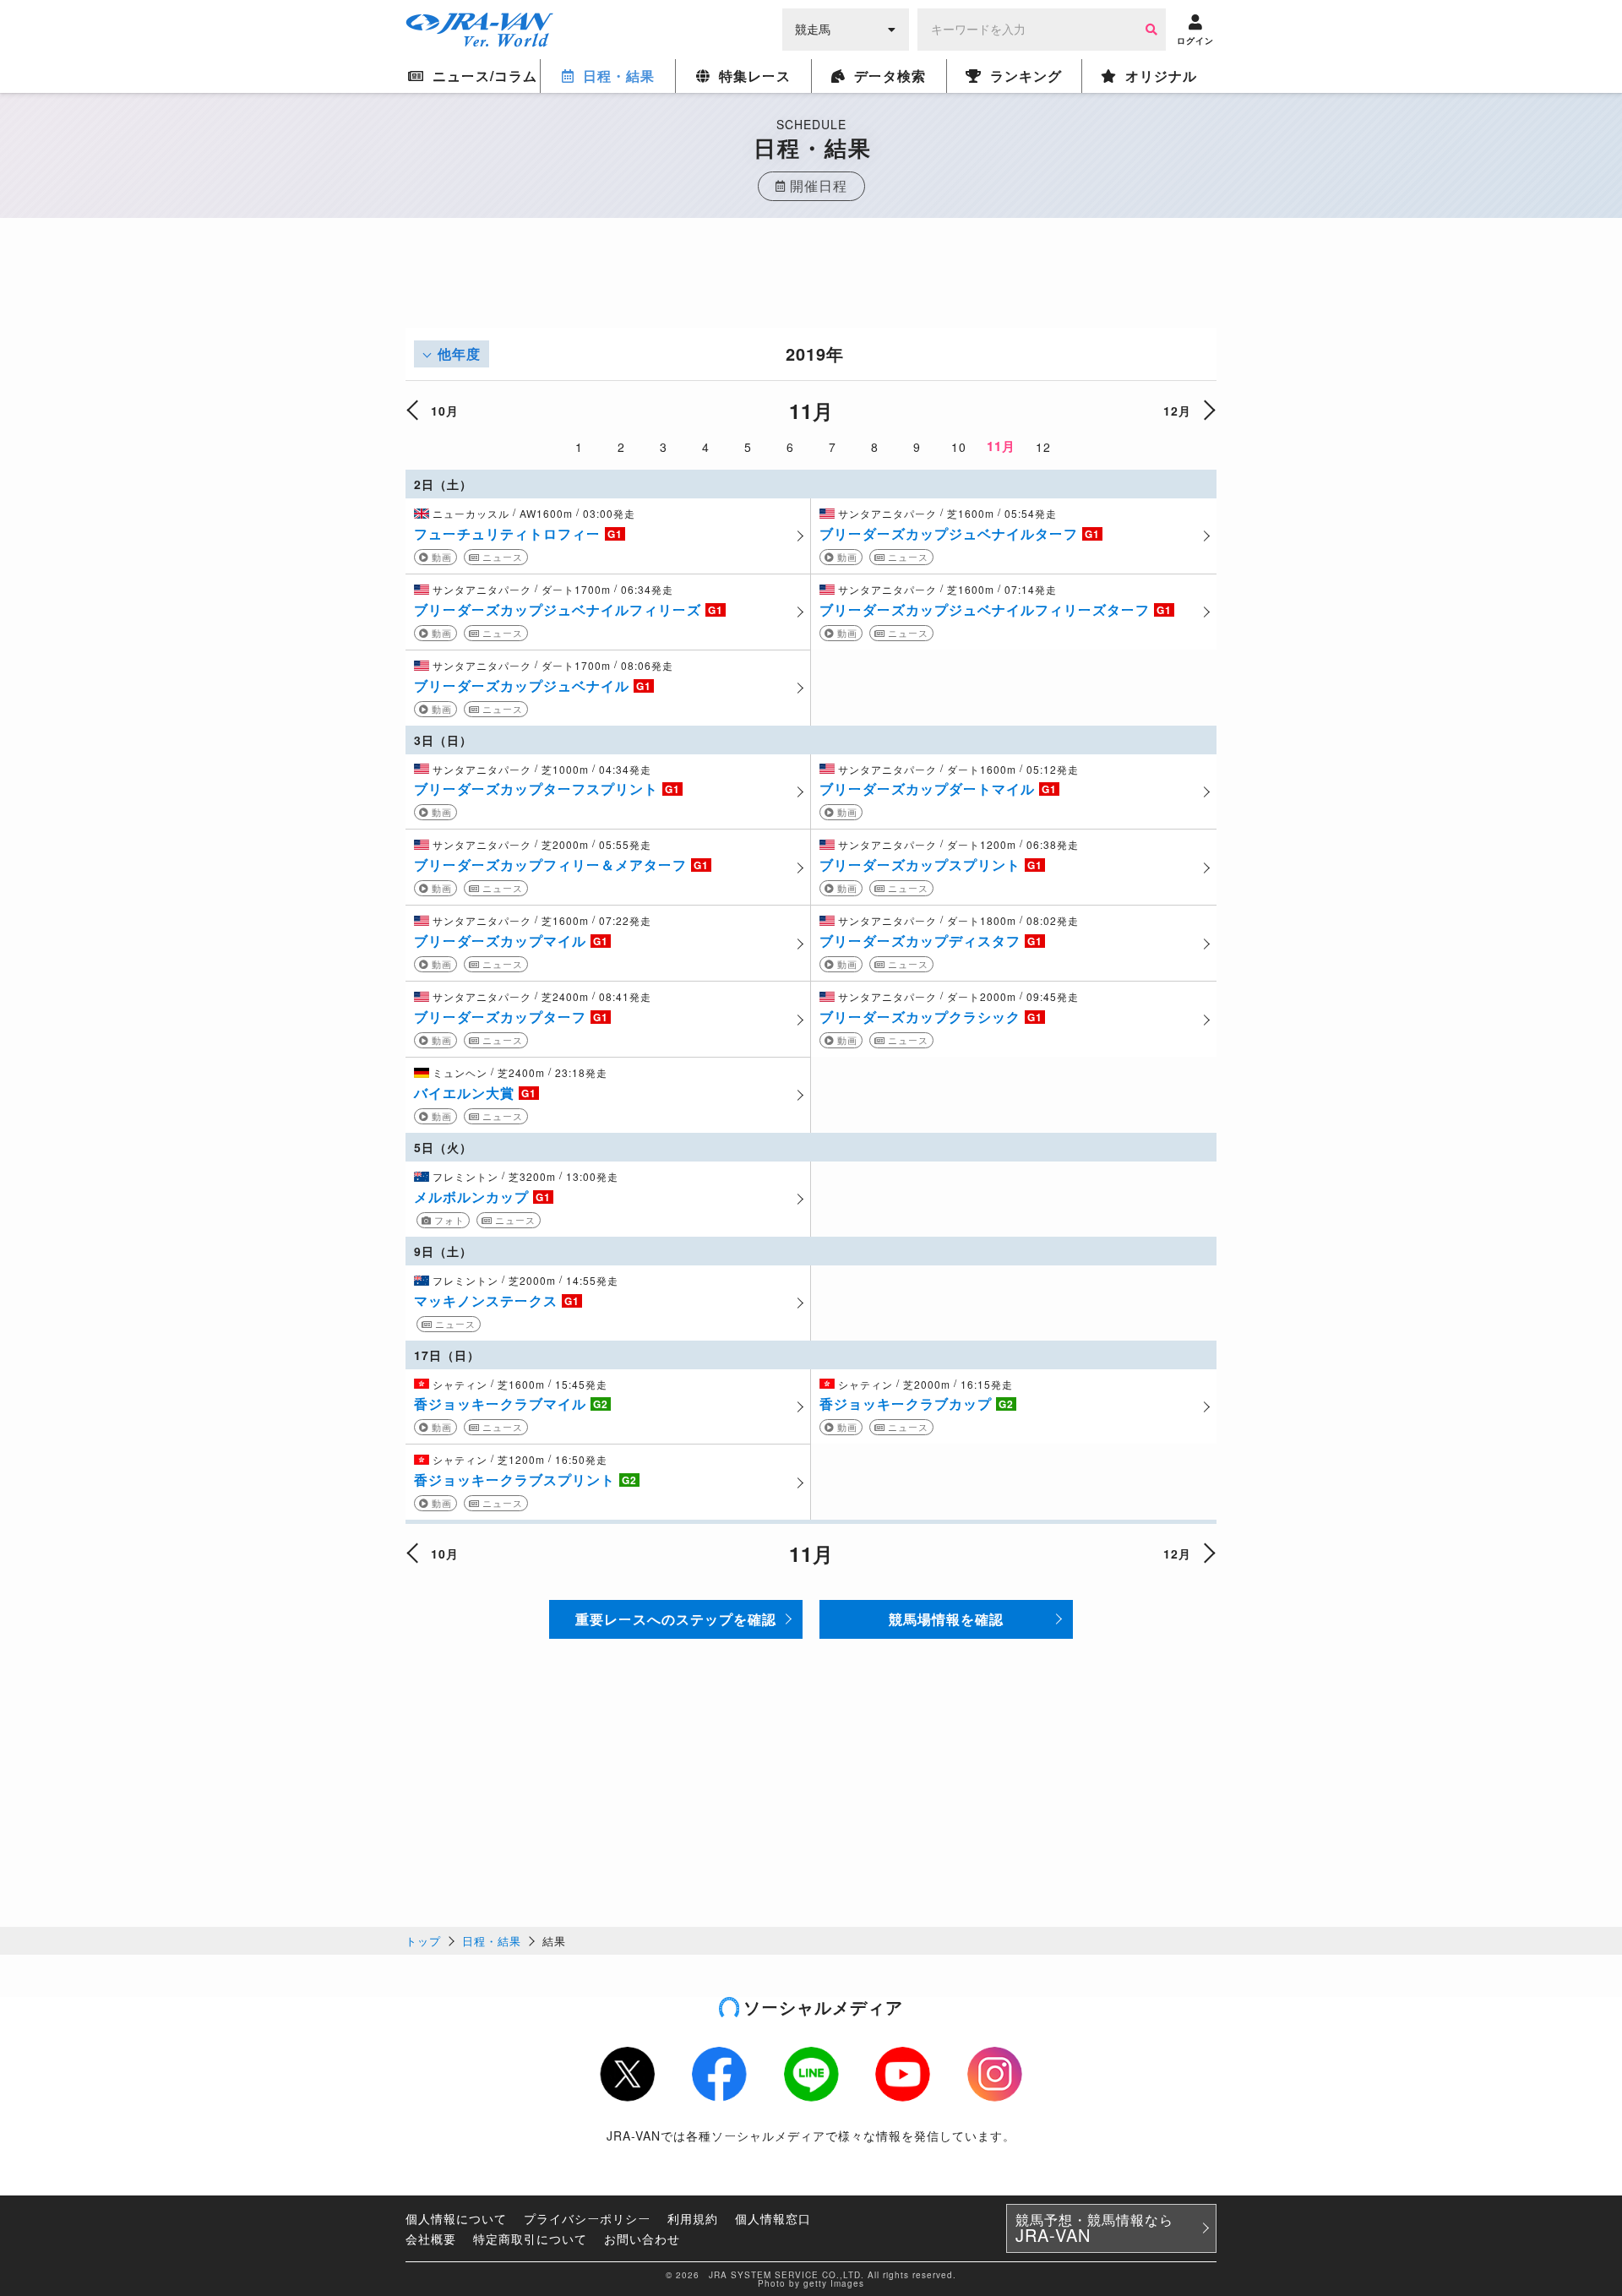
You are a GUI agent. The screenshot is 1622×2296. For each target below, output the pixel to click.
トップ (423, 1941)
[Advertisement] (811, 290)
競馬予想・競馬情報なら (1094, 2228)
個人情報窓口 (773, 2218)
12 (1043, 447)
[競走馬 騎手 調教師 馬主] (846, 28)
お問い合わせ (642, 2239)
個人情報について (456, 2218)
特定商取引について (530, 2239)
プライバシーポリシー (587, 2218)
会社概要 (431, 2239)
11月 (1001, 446)
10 (959, 447)
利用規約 (693, 2218)
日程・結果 (492, 1941)
